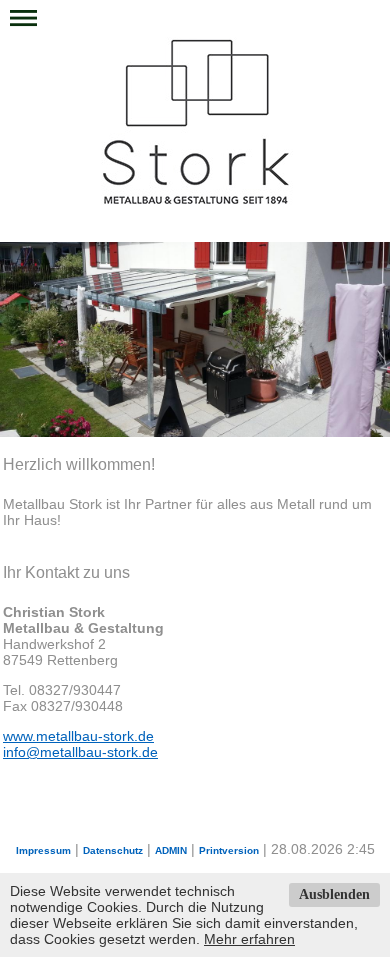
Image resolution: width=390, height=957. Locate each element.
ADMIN (171, 850)
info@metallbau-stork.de (80, 752)
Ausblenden (334, 894)
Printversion (229, 850)
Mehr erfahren (249, 939)
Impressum (43, 850)
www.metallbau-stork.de (78, 736)
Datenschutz (113, 850)
